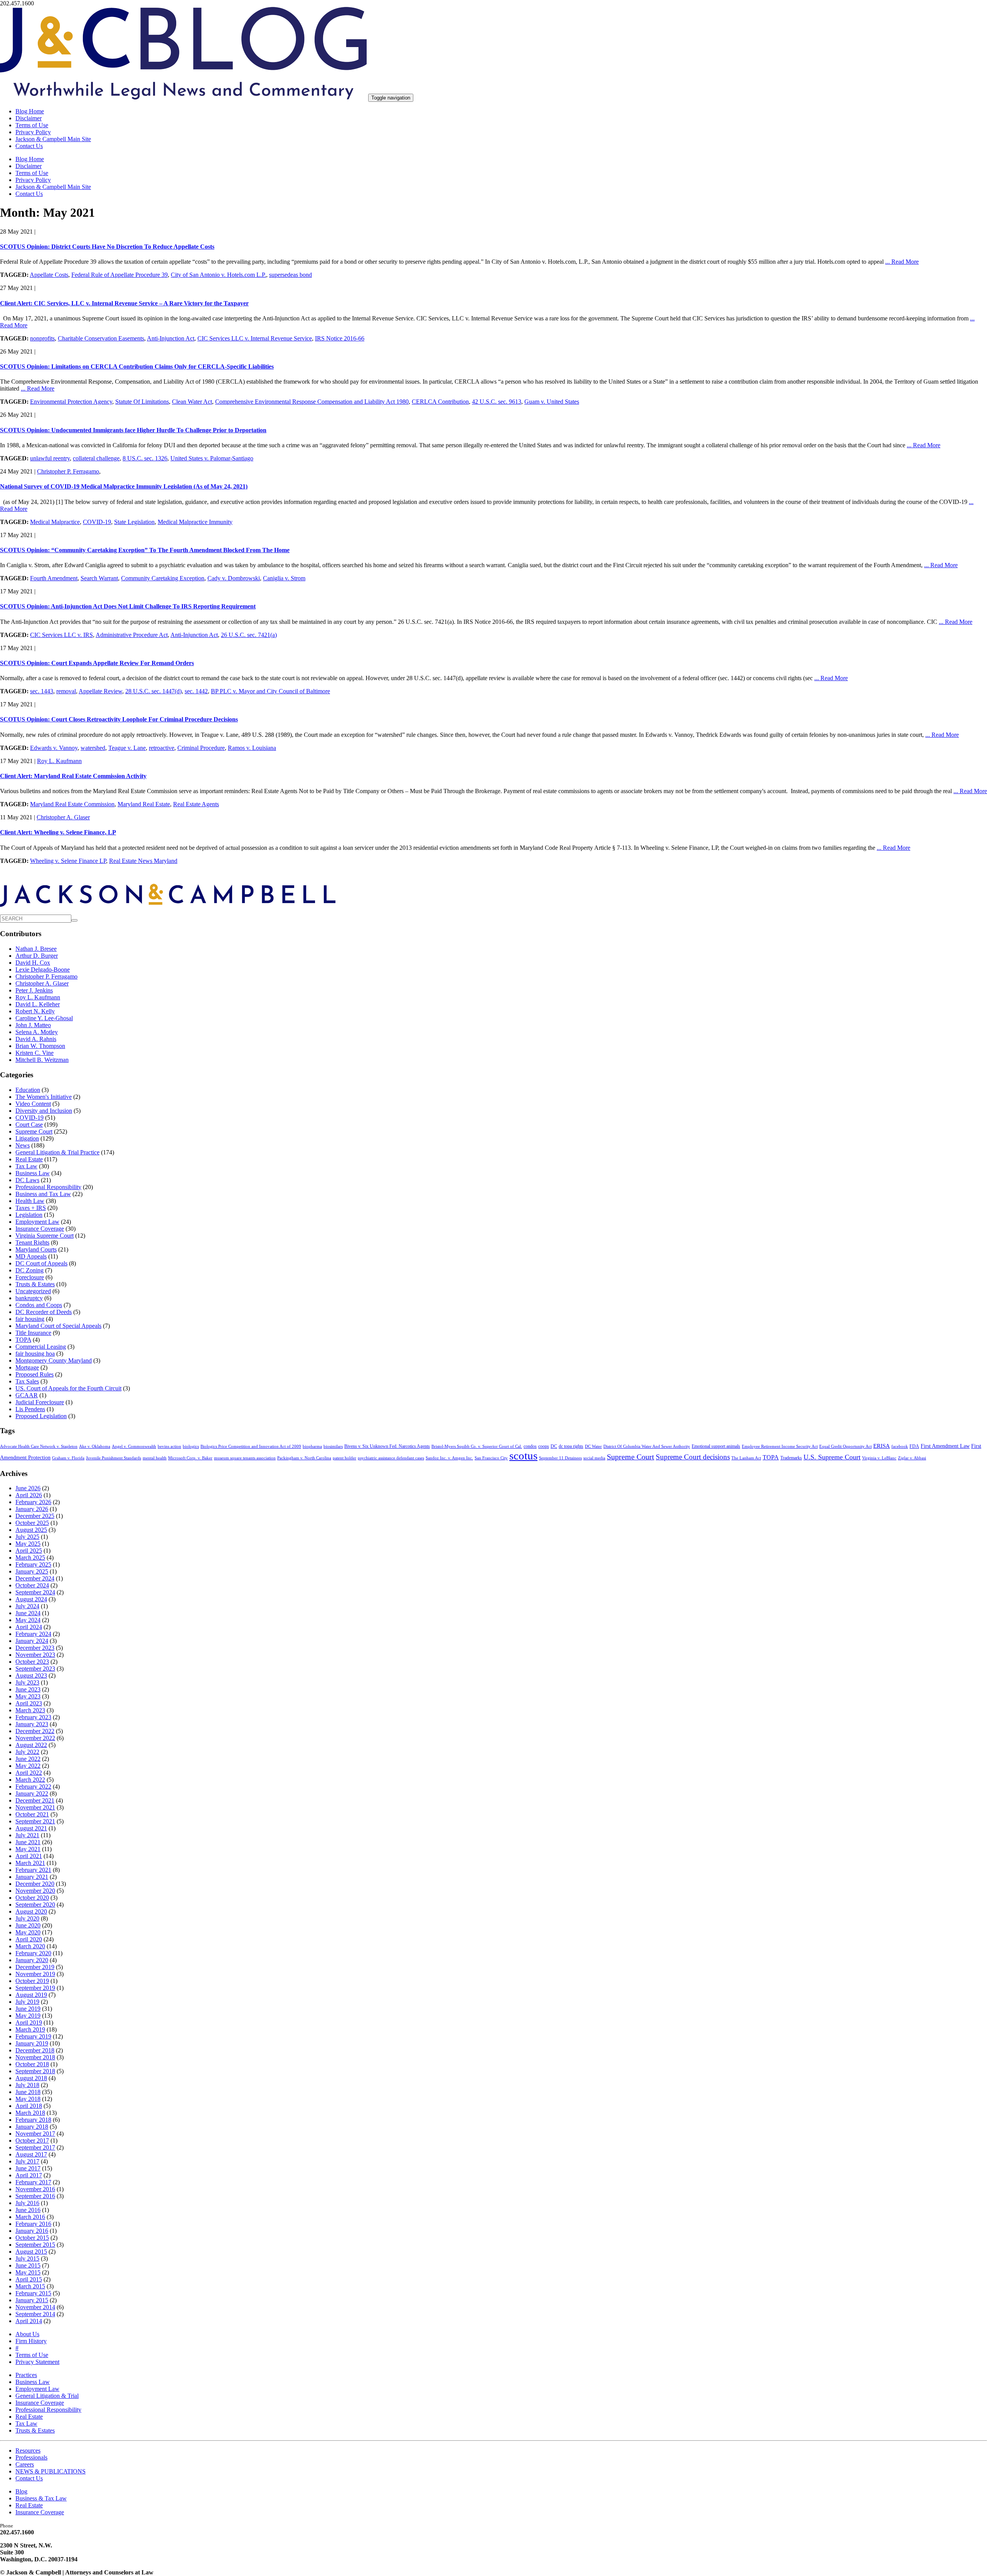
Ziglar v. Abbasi (912, 1458)
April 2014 (29, 2321)
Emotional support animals (716, 1446)
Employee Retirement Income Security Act (780, 1446)
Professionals (31, 2457)
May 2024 (28, 1620)
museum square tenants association (245, 1458)
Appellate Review (100, 691)
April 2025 (29, 1551)
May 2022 (28, 1766)
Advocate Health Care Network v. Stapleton (39, 1446)
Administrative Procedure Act (132, 635)
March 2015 (30, 2286)
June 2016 (28, 2210)
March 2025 (30, 1558)
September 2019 (35, 1988)
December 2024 (35, 1578)
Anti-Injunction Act (171, 338)
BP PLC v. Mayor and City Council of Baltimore (270, 691)
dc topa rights (571, 1446)
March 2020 (30, 1946)
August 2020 (31, 1911)
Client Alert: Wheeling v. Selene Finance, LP (58, 832)
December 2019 (35, 1967)
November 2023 (35, 1655)
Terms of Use (32, 125)
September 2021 (35, 1821)
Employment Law (37, 1222)
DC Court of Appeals (41, 1263)
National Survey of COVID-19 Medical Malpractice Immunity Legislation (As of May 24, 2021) (124, 486)
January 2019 (32, 2043)
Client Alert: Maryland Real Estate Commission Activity (73, 776)
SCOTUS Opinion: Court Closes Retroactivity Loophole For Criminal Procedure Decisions (119, 719)
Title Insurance (33, 1333)
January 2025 (32, 1571)
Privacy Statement (37, 2362)
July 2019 (27, 2002)
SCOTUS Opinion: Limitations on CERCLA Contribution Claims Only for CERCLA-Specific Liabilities (137, 366)
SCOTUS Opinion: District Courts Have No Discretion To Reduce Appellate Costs (107, 247)
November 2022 (35, 1738)
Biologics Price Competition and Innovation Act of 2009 (251, 1446)
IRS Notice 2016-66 (340, 338)
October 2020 (32, 1898)
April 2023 (29, 1703)
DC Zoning (29, 1270)
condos (530, 1446)
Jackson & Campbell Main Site (53, 139)
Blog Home (30, 111)
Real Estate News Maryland (143, 861)
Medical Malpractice (55, 522)
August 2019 (31, 1995)
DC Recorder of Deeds (44, 1312)
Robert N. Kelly (35, 1011)
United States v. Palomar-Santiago (212, 458)
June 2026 (28, 1488)
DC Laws (27, 1180)
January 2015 (32, 2300)
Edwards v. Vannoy (54, 748)
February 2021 (33, 1870)
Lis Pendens (30, 1409)
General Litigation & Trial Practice (57, 1152)
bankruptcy (29, 1298)
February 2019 (33, 2036)
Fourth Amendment (54, 578)
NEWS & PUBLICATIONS (51, 2471)
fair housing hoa (35, 1354)
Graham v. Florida (68, 1458)
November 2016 (35, 2189)
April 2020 (29, 1939)
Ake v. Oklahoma (95, 1446)
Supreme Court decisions (693, 1457)
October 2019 (32, 1981)
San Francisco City (491, 1458)
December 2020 (35, 1884)
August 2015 (31, 2252)
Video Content (33, 1104)
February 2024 (33, 1634)
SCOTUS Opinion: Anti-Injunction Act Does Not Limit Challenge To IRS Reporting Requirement (128, 606)
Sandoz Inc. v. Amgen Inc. (449, 1458)
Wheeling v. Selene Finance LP (68, 861)
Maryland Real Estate (144, 804)
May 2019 (28, 2016)
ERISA (882, 1446)
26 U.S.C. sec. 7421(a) (249, 635)
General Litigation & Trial (47, 2396)
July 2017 (27, 2161)
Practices (26, 2375)
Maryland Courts (36, 1249)
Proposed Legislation (41, 1416)
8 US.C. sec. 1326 (145, 458)
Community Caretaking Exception (163, 578)
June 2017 (28, 2168)
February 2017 (33, 2182)
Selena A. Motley (37, 1032)
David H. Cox (33, 963)
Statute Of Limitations (142, 402)
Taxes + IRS (31, 1208)
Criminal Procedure (201, 748)
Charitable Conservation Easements (101, 338)
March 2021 (30, 1863)
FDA (914, 1446)
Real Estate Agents (196, 804)
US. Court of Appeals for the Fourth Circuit (68, 1388)
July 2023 (27, 1682)
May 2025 (28, 1544)
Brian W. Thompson (40, 1046)
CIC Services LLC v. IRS (61, 635)
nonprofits (42, 338)
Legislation (29, 1215)
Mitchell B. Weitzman (42, 1060)
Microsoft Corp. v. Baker (190, 1458)
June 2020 (28, 1925)
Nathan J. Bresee (36, 949)
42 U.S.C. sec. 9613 (497, 402)
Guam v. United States (552, 402)
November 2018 (35, 2057)
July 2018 (27, 2085)
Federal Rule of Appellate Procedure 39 (120, 275)
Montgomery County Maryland (54, 1360)
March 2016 (30, 2217)
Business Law (33, 1173)
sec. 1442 (196, 691)
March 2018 (30, 2113)
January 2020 (32, 1960)
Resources (28, 2450)
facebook (900, 1446)
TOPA (23, 1340)
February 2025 (33, 1564)
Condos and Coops (39, 1305)
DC (554, 1446)
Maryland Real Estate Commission (72, 804)
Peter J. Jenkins (34, 990)
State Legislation (134, 522)
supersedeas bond (291, 275)
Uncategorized (33, 1291)
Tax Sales (27, 1381)
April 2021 (29, 1856)
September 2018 (35, 2071)
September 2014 (35, 2314)
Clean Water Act (192, 402)
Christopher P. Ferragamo (68, 471)
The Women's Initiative (44, 1097)
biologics (191, 1446)
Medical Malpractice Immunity (195, 522)
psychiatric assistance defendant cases (391, 1458)
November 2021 (35, 1807)
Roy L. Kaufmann (59, 761)
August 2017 (31, 2154)
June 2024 (28, 1613)
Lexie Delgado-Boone (43, 970)
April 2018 (29, 2106)
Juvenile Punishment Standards (114, 1458)
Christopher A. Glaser (63, 817)
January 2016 (32, 2231)
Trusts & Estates (35, 1284)
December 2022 (35, 1731)
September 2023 (35, 1669)
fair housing (30, 1319)
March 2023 (30, 1710)
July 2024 (27, 1606)
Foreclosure (30, 1277)
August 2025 (31, 1530)
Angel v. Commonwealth (134, 1446)
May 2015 (28, 2272)
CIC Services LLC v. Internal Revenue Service (255, 338)
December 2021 (35, 1800)
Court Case (29, 1125)
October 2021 (32, 1814)
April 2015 (29, 2279)
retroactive (162, 748)
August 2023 (31, 1675)
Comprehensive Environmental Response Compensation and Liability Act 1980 (312, 402)
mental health (155, 1458)
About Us (27, 2334)
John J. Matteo (33, 1025)
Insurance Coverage (40, 1229)
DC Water (593, 1446)
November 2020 (35, 1891)
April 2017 (29, 2175)
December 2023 (35, 1648)
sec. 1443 (42, 691)
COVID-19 (97, 522)
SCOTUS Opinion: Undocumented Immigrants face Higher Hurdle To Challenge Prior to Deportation (133, 430)
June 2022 (28, 1759)
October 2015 (32, 2238)
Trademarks (791, 1458)
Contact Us (29, 146)
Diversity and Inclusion (44, 1111)
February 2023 (33, 1717)
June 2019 (28, 2009)
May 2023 (28, 1696)
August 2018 (31, 2078)
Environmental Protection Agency (71, 402)
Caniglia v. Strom (284, 578)
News (23, 1145)
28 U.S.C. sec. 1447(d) (153, 691)
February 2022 (33, 1787)
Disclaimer (29, 118)
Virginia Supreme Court (45, 1236)
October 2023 (32, 1662)
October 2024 (32, 1585)
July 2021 (27, 1835)
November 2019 (35, 1974)
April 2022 (29, 1773)
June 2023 (28, 1689)
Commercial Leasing (41, 1347)
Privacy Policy (33, 132)
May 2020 (28, 1932)
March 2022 (30, 1780)
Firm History (31, 2341)
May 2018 (28, 2099)
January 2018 (32, 2127)
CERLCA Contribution (440, 402)
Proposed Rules (35, 1374)
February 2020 (33, 1953)
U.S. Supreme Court (832, 1457)
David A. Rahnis (36, 1039)
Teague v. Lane (127, 748)
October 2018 (32, 2064)
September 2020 (35, 1905)
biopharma (312, 1446)
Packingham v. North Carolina (304, 1458)
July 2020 (27, 1918)
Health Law (30, 1201)
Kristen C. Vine (35, 1053)
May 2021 (28, 1849)
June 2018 (28, 2092)
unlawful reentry (50, 458)
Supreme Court (34, 1131)
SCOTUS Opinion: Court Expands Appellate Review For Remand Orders (97, 663)
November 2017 (35, 2134)
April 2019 (29, 2023)
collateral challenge (96, 458)
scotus (523, 1456)
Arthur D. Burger (37, 956)
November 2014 (35, 2307)
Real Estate (29, 1159)
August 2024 (31, 1599)
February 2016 (33, 2224)
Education (28, 1090)
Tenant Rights (32, 1243)
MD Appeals (31, 1256)
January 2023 (32, 1724)
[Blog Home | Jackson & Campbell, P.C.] (183, 97)
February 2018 (33, 2120)
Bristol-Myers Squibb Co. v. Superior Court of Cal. (477, 1446)
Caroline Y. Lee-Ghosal (44, 1018)
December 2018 (35, 2050)
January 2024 (32, 1641)
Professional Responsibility (48, 1187)
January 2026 (32, 1509)
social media (594, 1458)
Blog (21, 2491)
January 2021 (32, 1877)
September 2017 (35, 2147)
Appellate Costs (49, 275)
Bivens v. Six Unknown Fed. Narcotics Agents (387, 1446)
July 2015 (27, 2258)
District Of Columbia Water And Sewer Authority (647, 1446)
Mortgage (27, 1367)
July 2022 (27, 1752)
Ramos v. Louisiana (252, 748)
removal (66, 691)
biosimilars (333, 1446)
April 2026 (29, 1495)
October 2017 (32, 2140)
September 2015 (35, 2245)
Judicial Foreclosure (40, 1402)
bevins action (169, 1446)
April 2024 (29, 1627)
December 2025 (35, 1516)
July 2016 (27, 2203)
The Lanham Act (746, 1458)
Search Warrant (99, 578)
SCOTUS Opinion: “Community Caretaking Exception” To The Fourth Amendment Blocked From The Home (145, 550)
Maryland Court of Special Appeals (58, 1326)
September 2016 (35, 2196)
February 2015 (33, 2293)
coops (544, 1446)
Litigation (27, 1138)
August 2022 (31, 1745)
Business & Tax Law (41, 2498)
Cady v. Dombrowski (234, 578)
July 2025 (27, 1537)
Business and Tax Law (43, 1194)
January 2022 (32, 1793)
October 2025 (32, 1523)
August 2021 (31, 1828)
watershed (93, 748)
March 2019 (30, 2029)
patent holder (344, 1458)
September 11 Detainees (560, 1458)
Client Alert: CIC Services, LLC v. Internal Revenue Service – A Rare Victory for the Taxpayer (124, 303)
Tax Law (26, 1166)
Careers (25, 2464)
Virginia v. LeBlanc (879, 1458)
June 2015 (28, 2265)
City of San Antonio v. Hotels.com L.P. (218, 275)
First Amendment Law (945, 1446)
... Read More (902, 262)
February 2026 (33, 1502)
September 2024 (35, 1592)
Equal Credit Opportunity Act (846, 1446)
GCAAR (27, 1395)
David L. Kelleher (38, 1004)
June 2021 (28, 1842)
